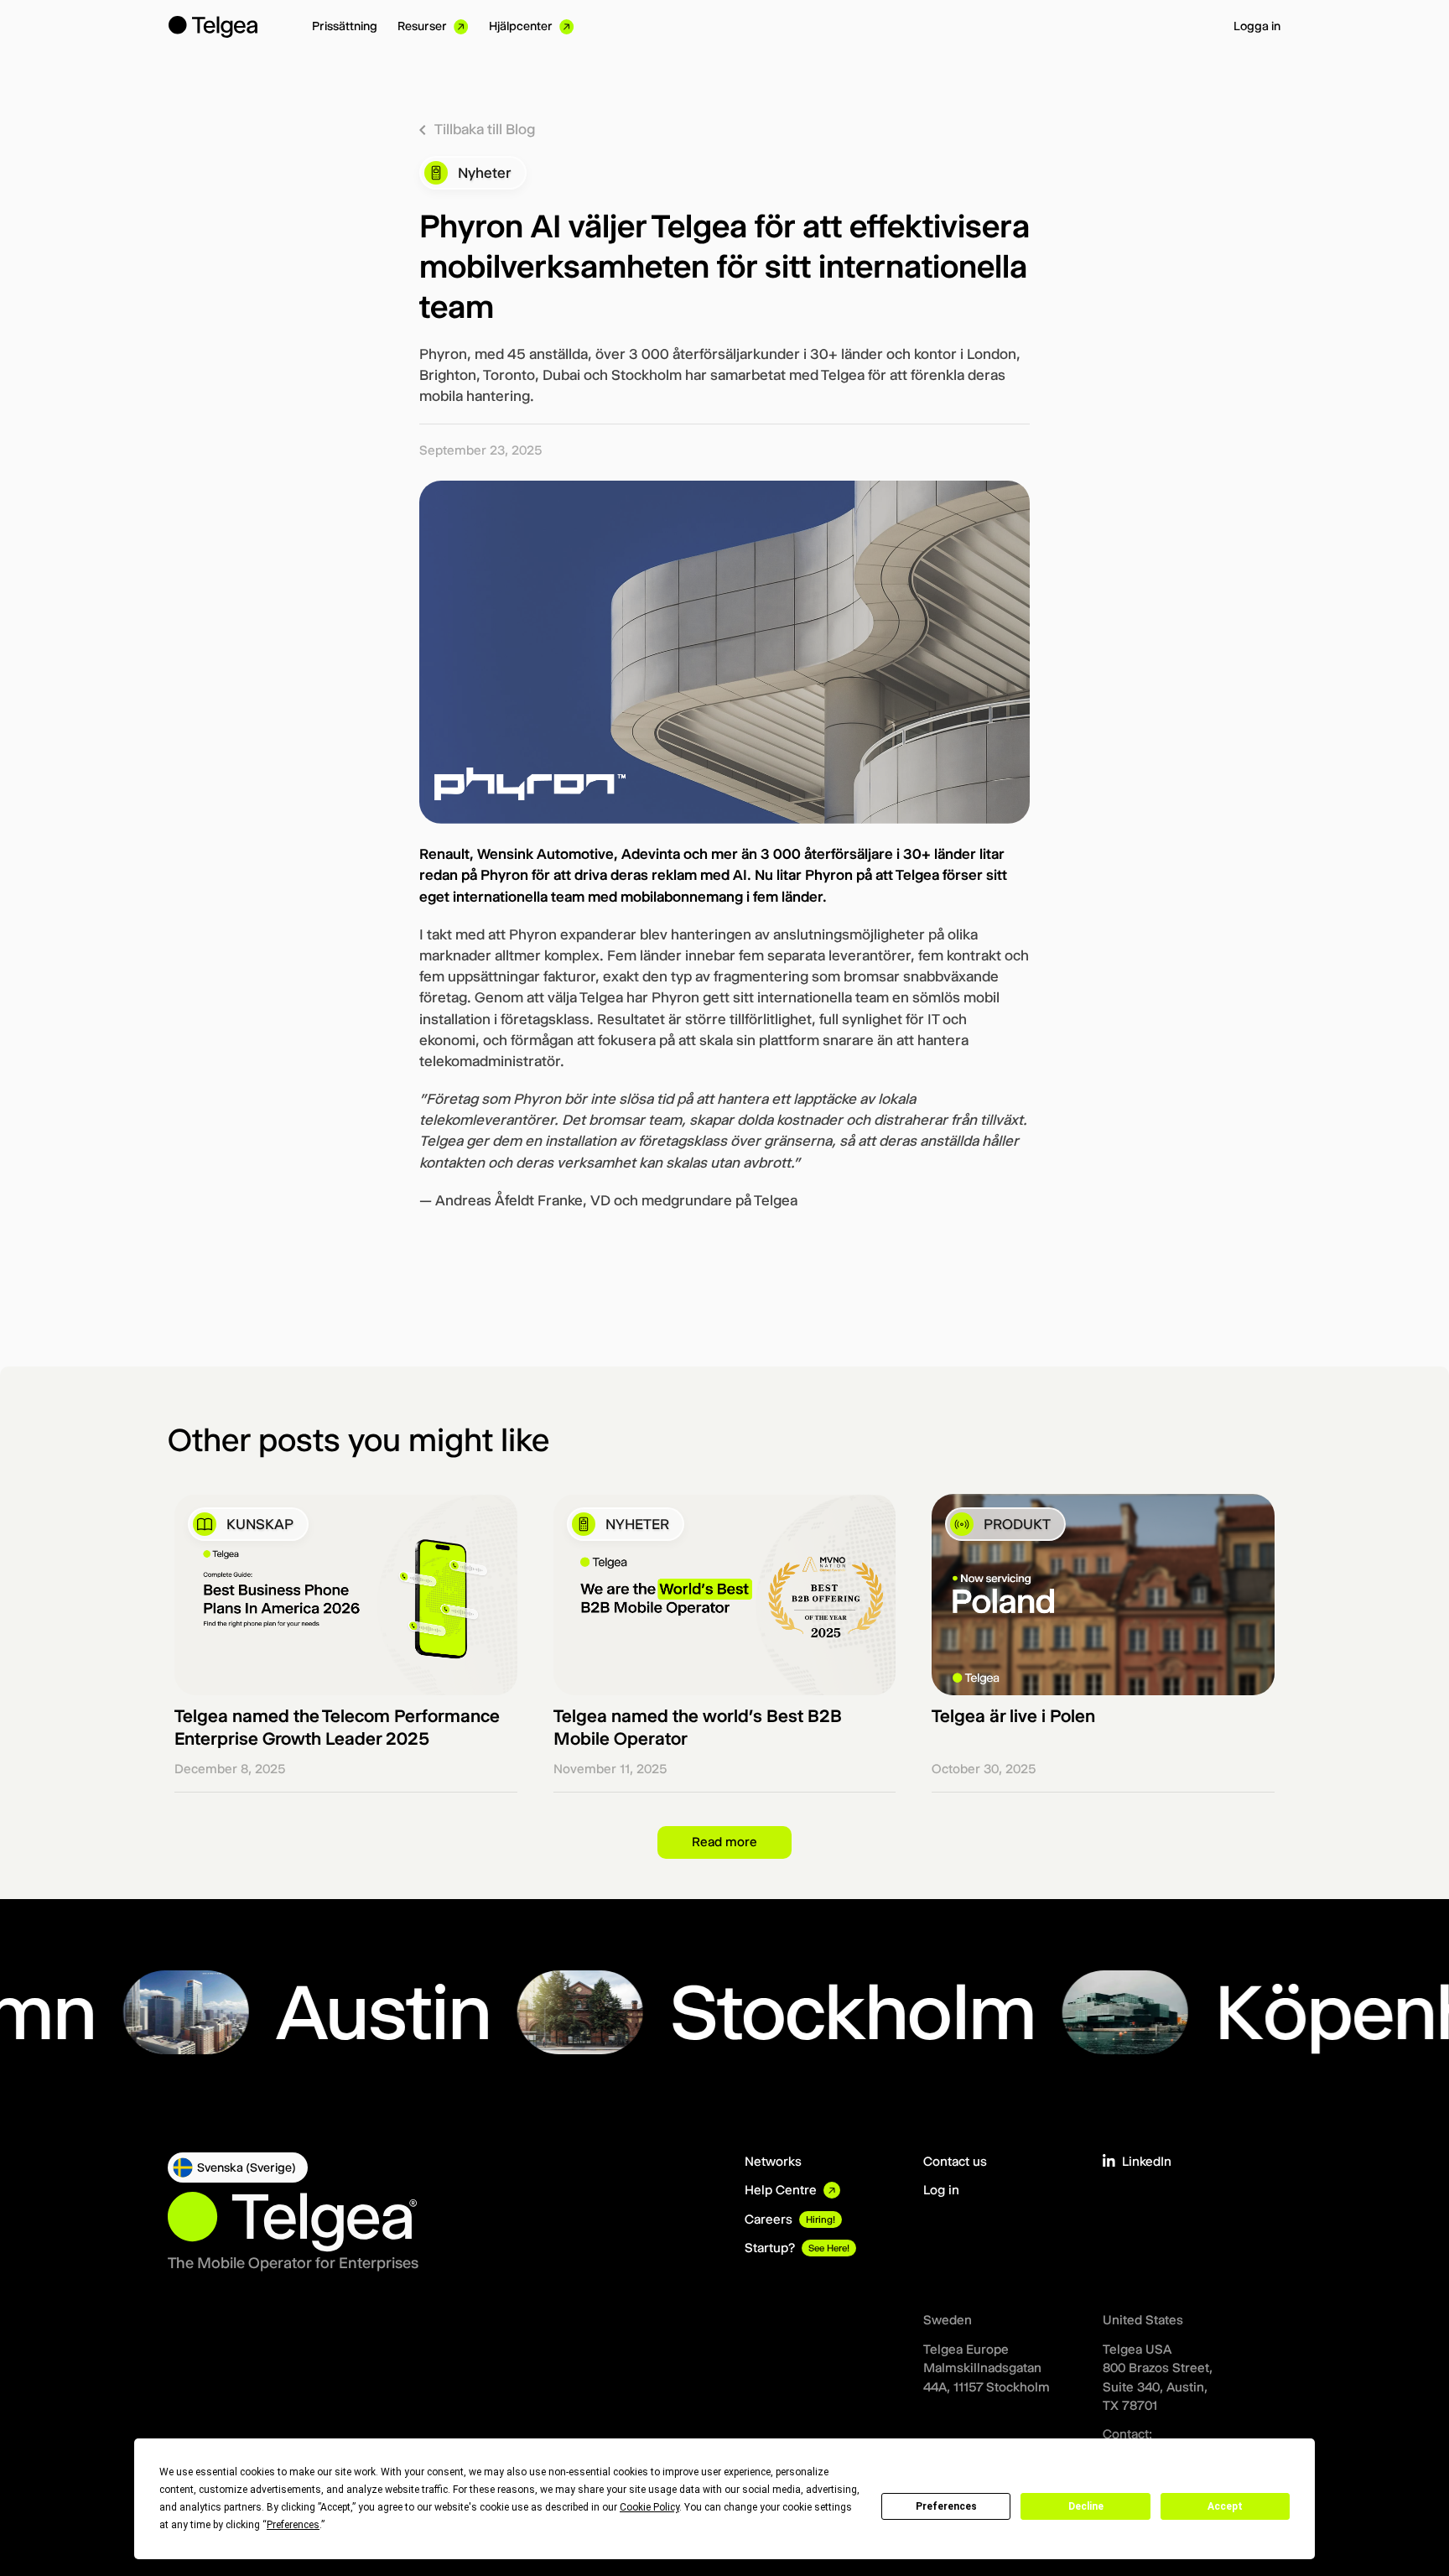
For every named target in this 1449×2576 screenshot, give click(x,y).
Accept (1225, 2506)
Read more (724, 1842)
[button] (238, 2167)
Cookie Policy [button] (649, 2507)
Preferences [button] (293, 2525)
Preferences (946, 2506)
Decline (1086, 2506)
